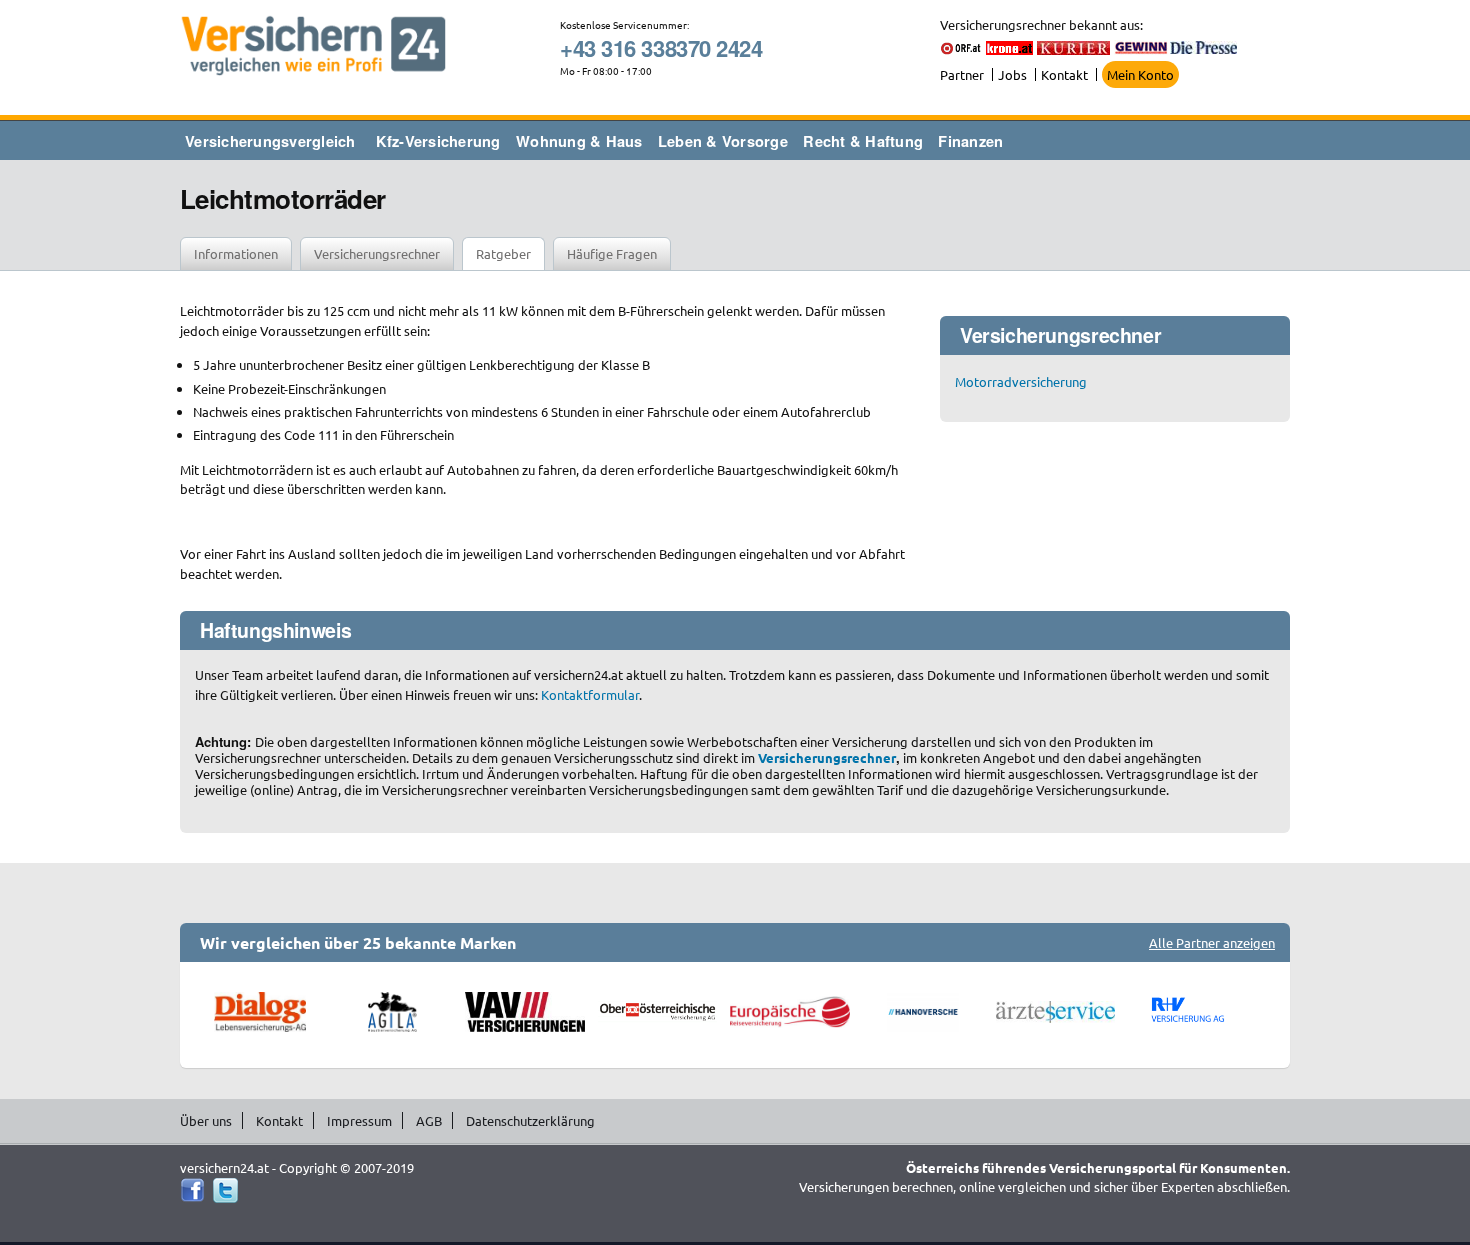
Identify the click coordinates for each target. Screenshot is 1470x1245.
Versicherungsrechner (377, 253)
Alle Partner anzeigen (1212, 942)
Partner (962, 74)
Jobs (1012, 74)
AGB (429, 1120)
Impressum (359, 1120)
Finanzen (970, 141)
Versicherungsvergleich (270, 141)
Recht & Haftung (863, 141)
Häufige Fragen (612, 253)
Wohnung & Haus (579, 141)
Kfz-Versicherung (438, 141)
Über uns (206, 1120)
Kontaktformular (590, 694)
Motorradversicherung (1021, 381)
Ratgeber (503, 253)
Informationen (236, 253)
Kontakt (1064, 74)
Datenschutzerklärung (530, 1120)
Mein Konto (1140, 74)
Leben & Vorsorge (723, 141)
